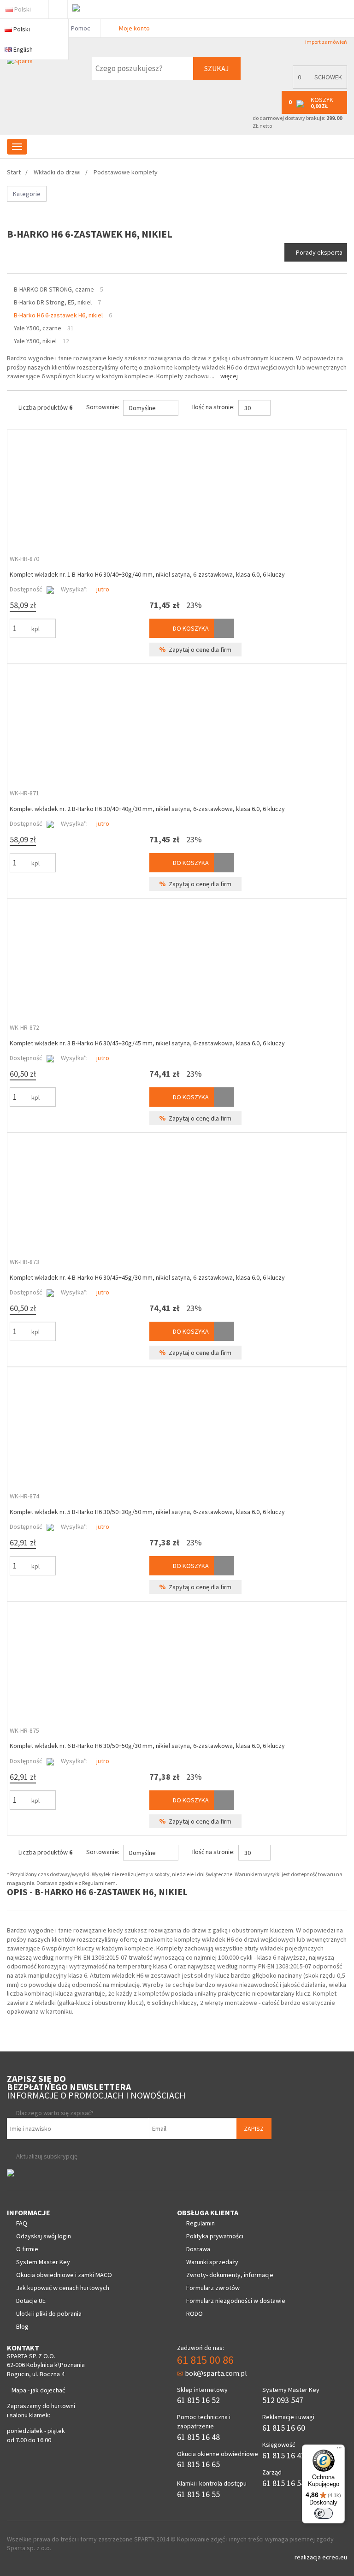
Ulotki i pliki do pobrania (49, 2314)
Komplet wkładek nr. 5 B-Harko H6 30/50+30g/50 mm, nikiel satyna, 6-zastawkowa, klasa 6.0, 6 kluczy (147, 1512)
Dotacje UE (31, 2301)
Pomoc (80, 28)
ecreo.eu (335, 2557)
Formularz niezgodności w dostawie (236, 2301)
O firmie (27, 2249)
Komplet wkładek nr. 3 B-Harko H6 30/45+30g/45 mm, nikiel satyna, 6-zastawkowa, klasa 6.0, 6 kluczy (147, 1043)
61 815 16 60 (284, 2428)
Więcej (229, 376)
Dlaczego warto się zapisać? (55, 2113)
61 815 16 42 (284, 2455)
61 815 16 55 (198, 2494)
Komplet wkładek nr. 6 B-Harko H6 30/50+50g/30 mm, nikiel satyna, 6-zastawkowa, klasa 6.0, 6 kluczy (147, 1746)
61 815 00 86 (205, 2360)
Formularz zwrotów (213, 2288)
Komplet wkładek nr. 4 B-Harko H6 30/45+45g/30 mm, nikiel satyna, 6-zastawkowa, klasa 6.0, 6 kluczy (147, 1277)
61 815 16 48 (198, 2437)
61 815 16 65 (198, 2464)
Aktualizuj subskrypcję (47, 2156)
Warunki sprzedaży (212, 2262)
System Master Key (43, 2262)
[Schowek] (224, 628)
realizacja (308, 2557)
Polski (23, 9)
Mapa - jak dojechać (38, 2390)
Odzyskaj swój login (44, 2236)
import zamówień (326, 42)
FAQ (22, 2223)
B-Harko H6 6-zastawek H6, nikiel (58, 315)
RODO (195, 2314)
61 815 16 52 (198, 2400)
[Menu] (339, 2450)
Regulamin (201, 2223)
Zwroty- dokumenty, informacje (230, 2275)
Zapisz (254, 2129)
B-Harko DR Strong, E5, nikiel (53, 302)
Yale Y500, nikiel (35, 341)
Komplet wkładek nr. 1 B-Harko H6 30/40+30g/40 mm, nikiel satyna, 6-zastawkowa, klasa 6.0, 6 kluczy (147, 574)
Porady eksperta (319, 252)
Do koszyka (190, 628)
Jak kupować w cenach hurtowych (63, 2288)
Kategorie (27, 194)
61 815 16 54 (284, 2483)
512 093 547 (283, 2400)
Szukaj (217, 68)
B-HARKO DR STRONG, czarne (54, 289)
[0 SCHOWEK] (318, 86)
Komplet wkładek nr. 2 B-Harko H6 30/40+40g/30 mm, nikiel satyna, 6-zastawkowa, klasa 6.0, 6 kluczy (147, 809)
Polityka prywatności (215, 2236)
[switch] (324, 2513)
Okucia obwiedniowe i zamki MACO (64, 2275)
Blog (22, 2326)
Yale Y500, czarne (38, 328)
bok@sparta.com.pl (216, 2373)
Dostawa (198, 2249)
